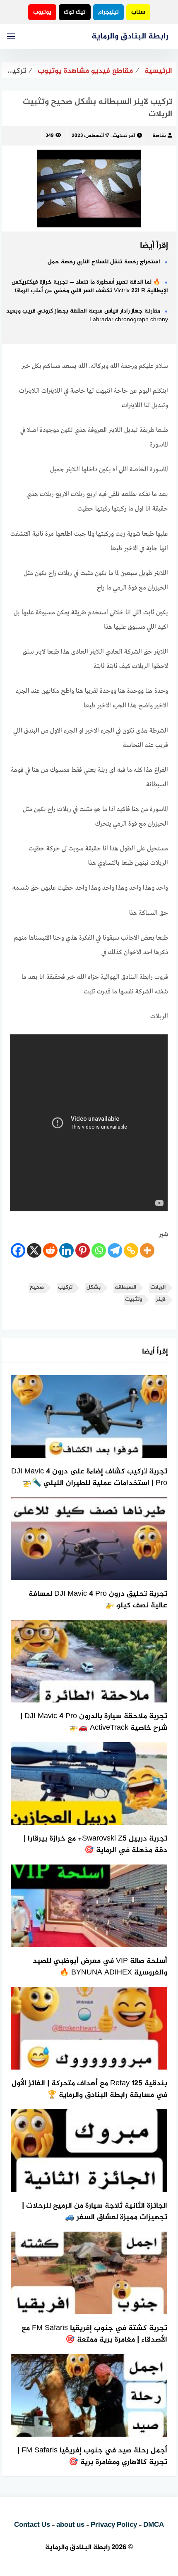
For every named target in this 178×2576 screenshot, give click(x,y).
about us (70, 2525)
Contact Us (32, 2525)
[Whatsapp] (99, 1250)
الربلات (158, 1288)
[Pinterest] (83, 1250)
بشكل (94, 1288)
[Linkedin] (66, 1250)
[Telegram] (115, 1250)
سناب (138, 12)
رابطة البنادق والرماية (130, 37)
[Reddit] (50, 1250)
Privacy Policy (114, 2525)
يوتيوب (42, 12)
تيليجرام (108, 12)
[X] (34, 1250)
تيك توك (75, 12)
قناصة (159, 136)
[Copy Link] (131, 1250)
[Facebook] (18, 1250)
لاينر (161, 1300)
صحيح (37, 1288)
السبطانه (125, 1288)
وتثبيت (133, 1300)
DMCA (154, 2525)
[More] (147, 1250)
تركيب (65, 1288)
